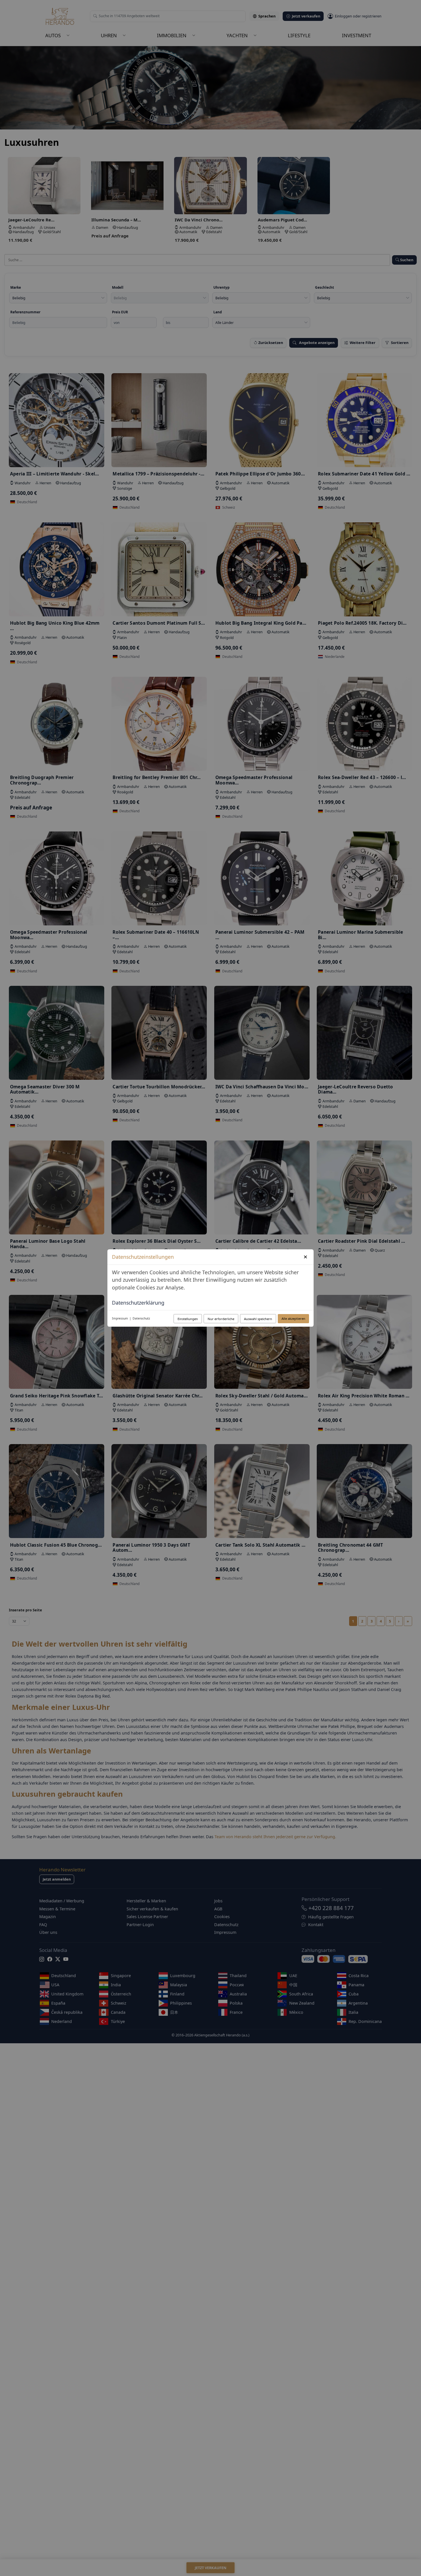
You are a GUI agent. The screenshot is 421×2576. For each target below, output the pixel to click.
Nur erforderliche (221, 1319)
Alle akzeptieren (293, 1319)
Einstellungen (188, 1319)
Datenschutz (141, 1318)
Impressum (120, 1318)
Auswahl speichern (258, 1319)
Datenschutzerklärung (138, 1303)
